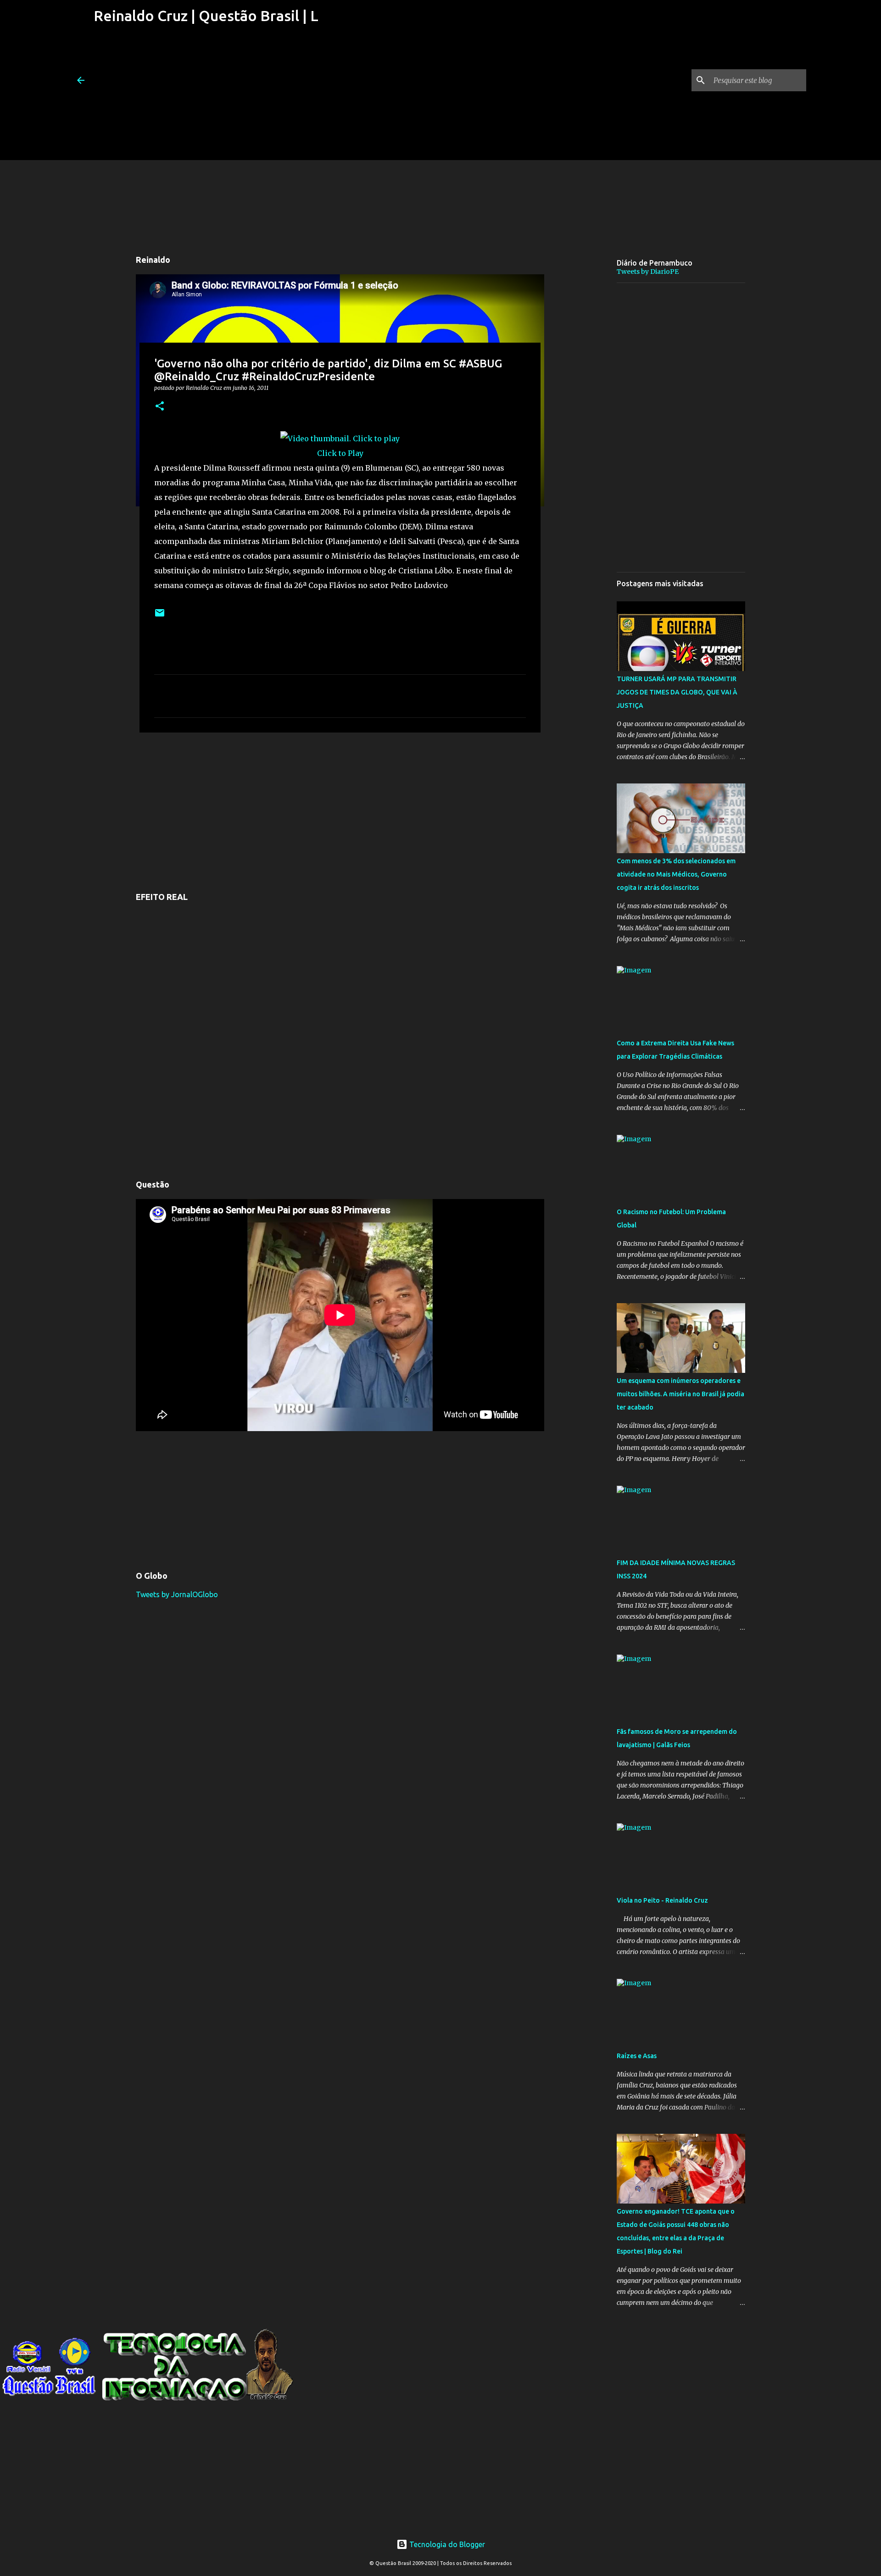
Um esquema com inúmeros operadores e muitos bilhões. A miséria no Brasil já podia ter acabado (680, 1394)
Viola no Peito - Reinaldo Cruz (662, 1900)
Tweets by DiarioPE (648, 272)
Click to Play (340, 453)
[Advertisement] (206, 96)
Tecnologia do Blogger (446, 2544)
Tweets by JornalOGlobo (177, 1594)
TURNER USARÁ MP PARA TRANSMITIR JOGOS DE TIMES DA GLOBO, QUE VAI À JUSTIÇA (677, 692)
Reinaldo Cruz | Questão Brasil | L (206, 16)
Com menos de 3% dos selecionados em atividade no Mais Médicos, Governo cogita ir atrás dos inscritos (676, 874)
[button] (160, 407)
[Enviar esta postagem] (160, 616)
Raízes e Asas (637, 2056)
